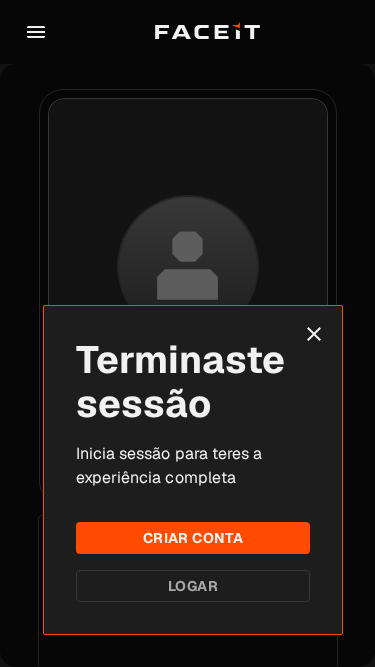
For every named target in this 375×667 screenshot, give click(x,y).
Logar (193, 586)
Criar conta (193, 538)
